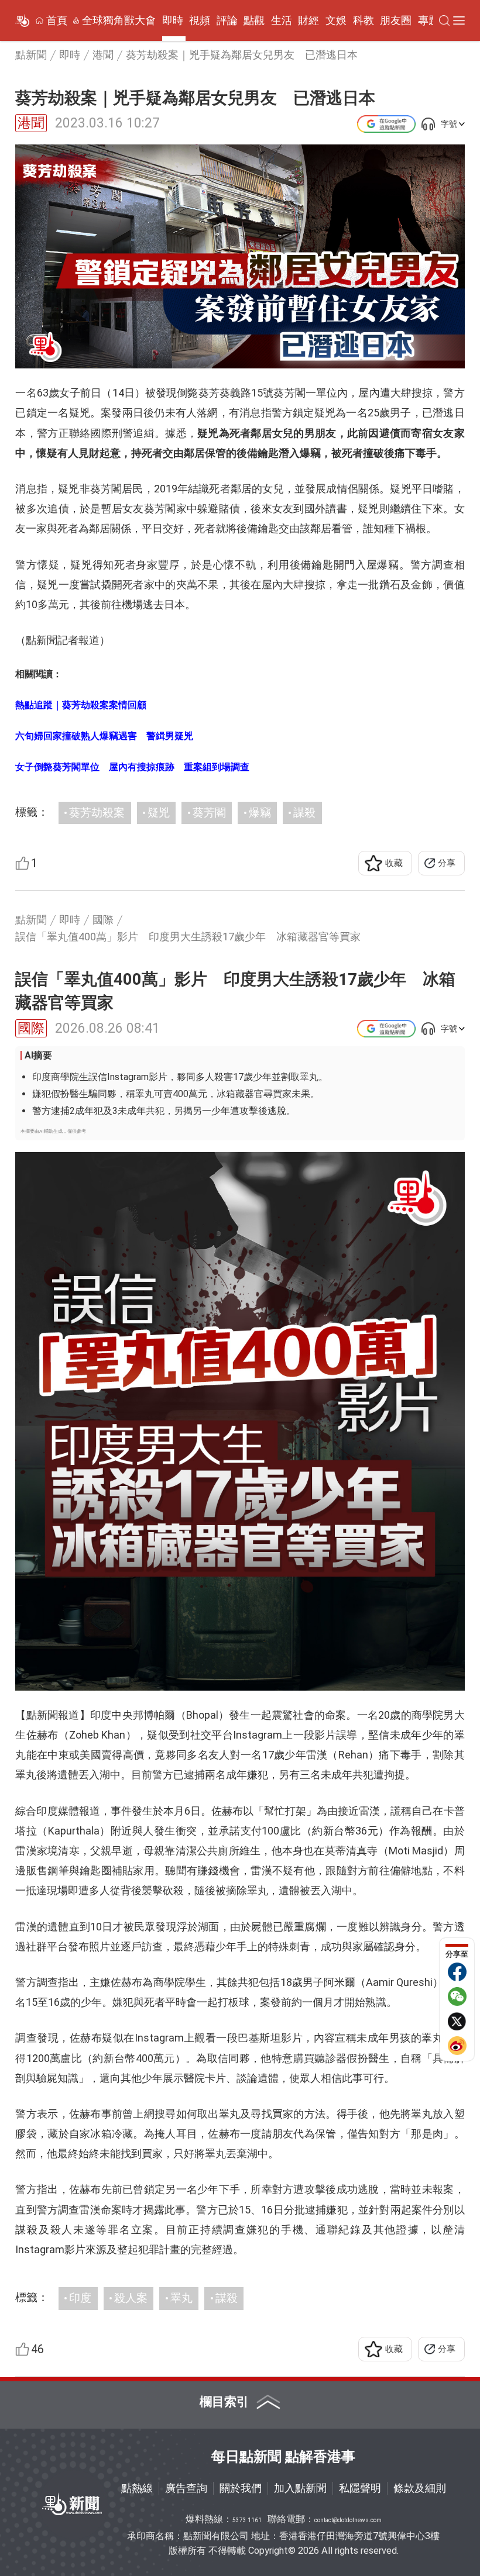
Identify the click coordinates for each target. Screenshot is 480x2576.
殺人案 (131, 2298)
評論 (227, 20)
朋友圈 (396, 20)
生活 (282, 20)
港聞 (31, 123)
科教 (364, 20)
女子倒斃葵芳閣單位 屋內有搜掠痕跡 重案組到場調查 (132, 767)
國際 (31, 1028)
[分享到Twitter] (457, 2021)
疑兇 (159, 813)
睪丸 (181, 2298)
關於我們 (241, 2488)
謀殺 (304, 813)
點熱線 (137, 2488)
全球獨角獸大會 (119, 20)
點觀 (254, 20)
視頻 (200, 20)
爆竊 (260, 813)
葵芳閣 (209, 813)
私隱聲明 (360, 2488)
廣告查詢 (186, 2488)
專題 (428, 20)
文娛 (336, 20)
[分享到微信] (457, 1996)
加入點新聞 (300, 2488)
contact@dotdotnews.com (348, 2520)
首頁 (57, 20)
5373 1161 (247, 2520)
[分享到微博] (457, 2046)
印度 (80, 2298)
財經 (308, 20)
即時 (173, 20)
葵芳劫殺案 (97, 813)
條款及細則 (420, 2488)
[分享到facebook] (457, 1972)
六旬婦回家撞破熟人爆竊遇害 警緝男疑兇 (104, 736)
